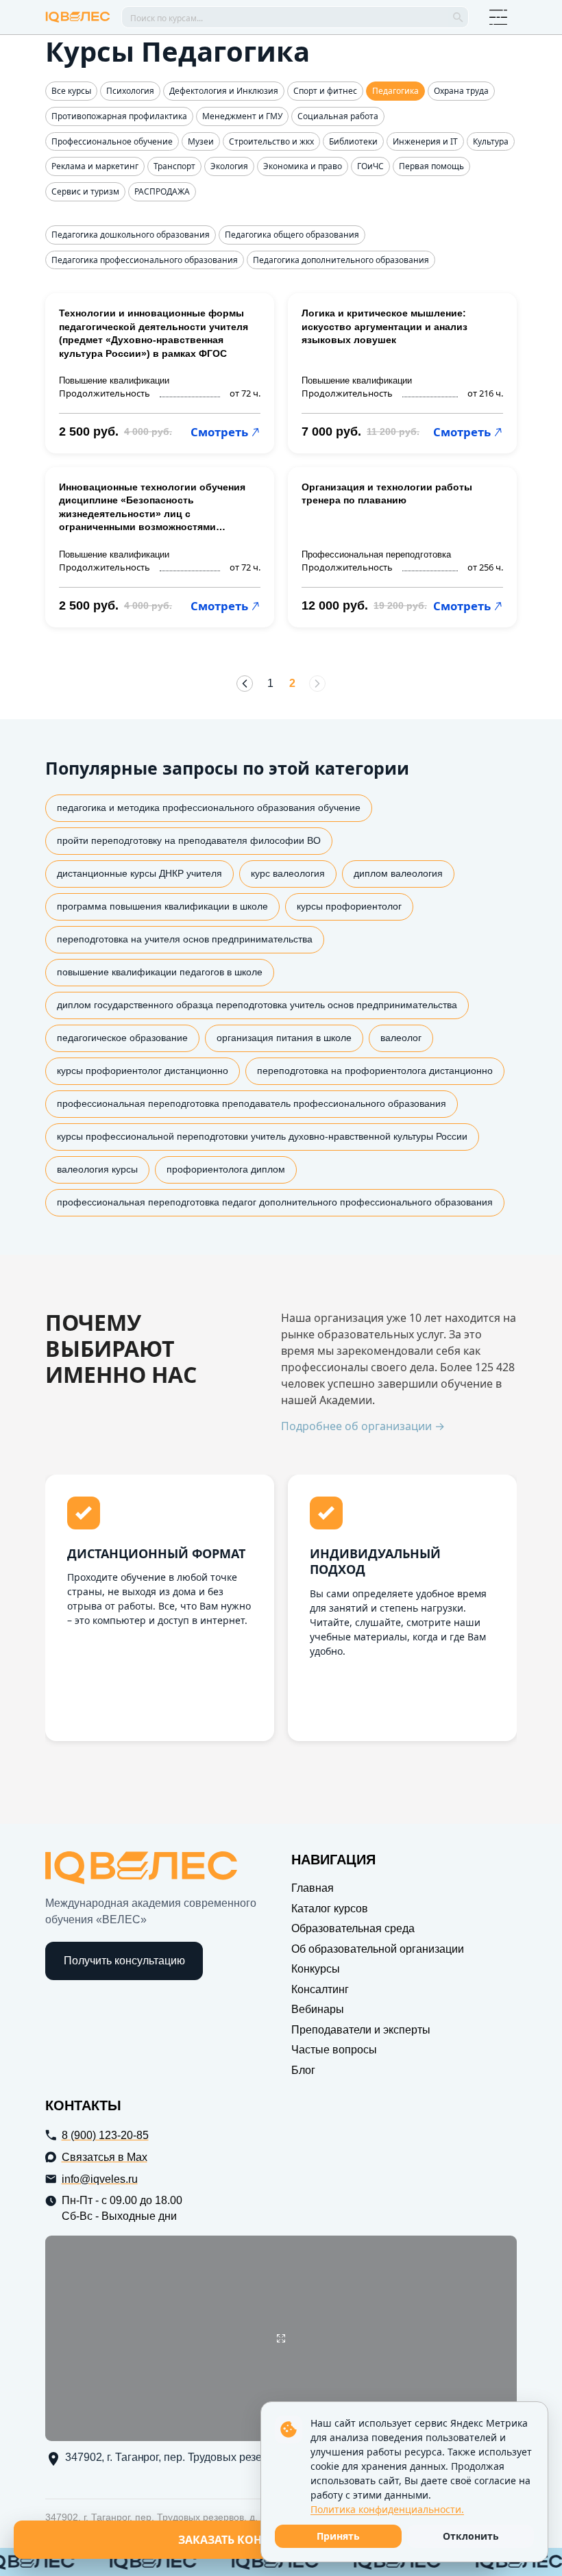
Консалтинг (320, 1989)
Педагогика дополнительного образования (341, 260)
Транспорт (174, 166)
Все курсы (71, 91)
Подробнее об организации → (363, 1426)
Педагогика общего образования (292, 235)
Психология (130, 91)
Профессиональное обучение (112, 142)
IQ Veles (78, 17)
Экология (229, 166)
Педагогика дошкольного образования (131, 235)
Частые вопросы (334, 2050)
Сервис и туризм (85, 192)
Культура (491, 142)
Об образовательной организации (378, 1949)
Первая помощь (431, 166)
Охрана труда (461, 91)
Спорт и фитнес (325, 91)
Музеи (201, 142)
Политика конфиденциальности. (387, 2509)
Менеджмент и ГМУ (242, 116)
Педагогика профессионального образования (145, 260)
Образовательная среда (353, 1928)
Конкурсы (316, 1969)
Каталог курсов (330, 1909)
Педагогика (395, 91)
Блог (303, 2070)
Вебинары (318, 2009)
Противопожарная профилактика (119, 116)
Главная (313, 1888)
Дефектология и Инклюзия (224, 91)
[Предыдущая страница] (245, 684)
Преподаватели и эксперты (361, 2030)
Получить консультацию (124, 1961)
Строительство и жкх (271, 142)
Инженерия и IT (425, 142)
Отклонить (471, 2536)
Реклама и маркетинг (95, 166)
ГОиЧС (370, 166)
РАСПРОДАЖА (162, 192)
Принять (338, 2536)
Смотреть (219, 432)
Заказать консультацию (255, 2540)
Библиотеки (353, 142)
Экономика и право (303, 166)
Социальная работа (338, 116)
